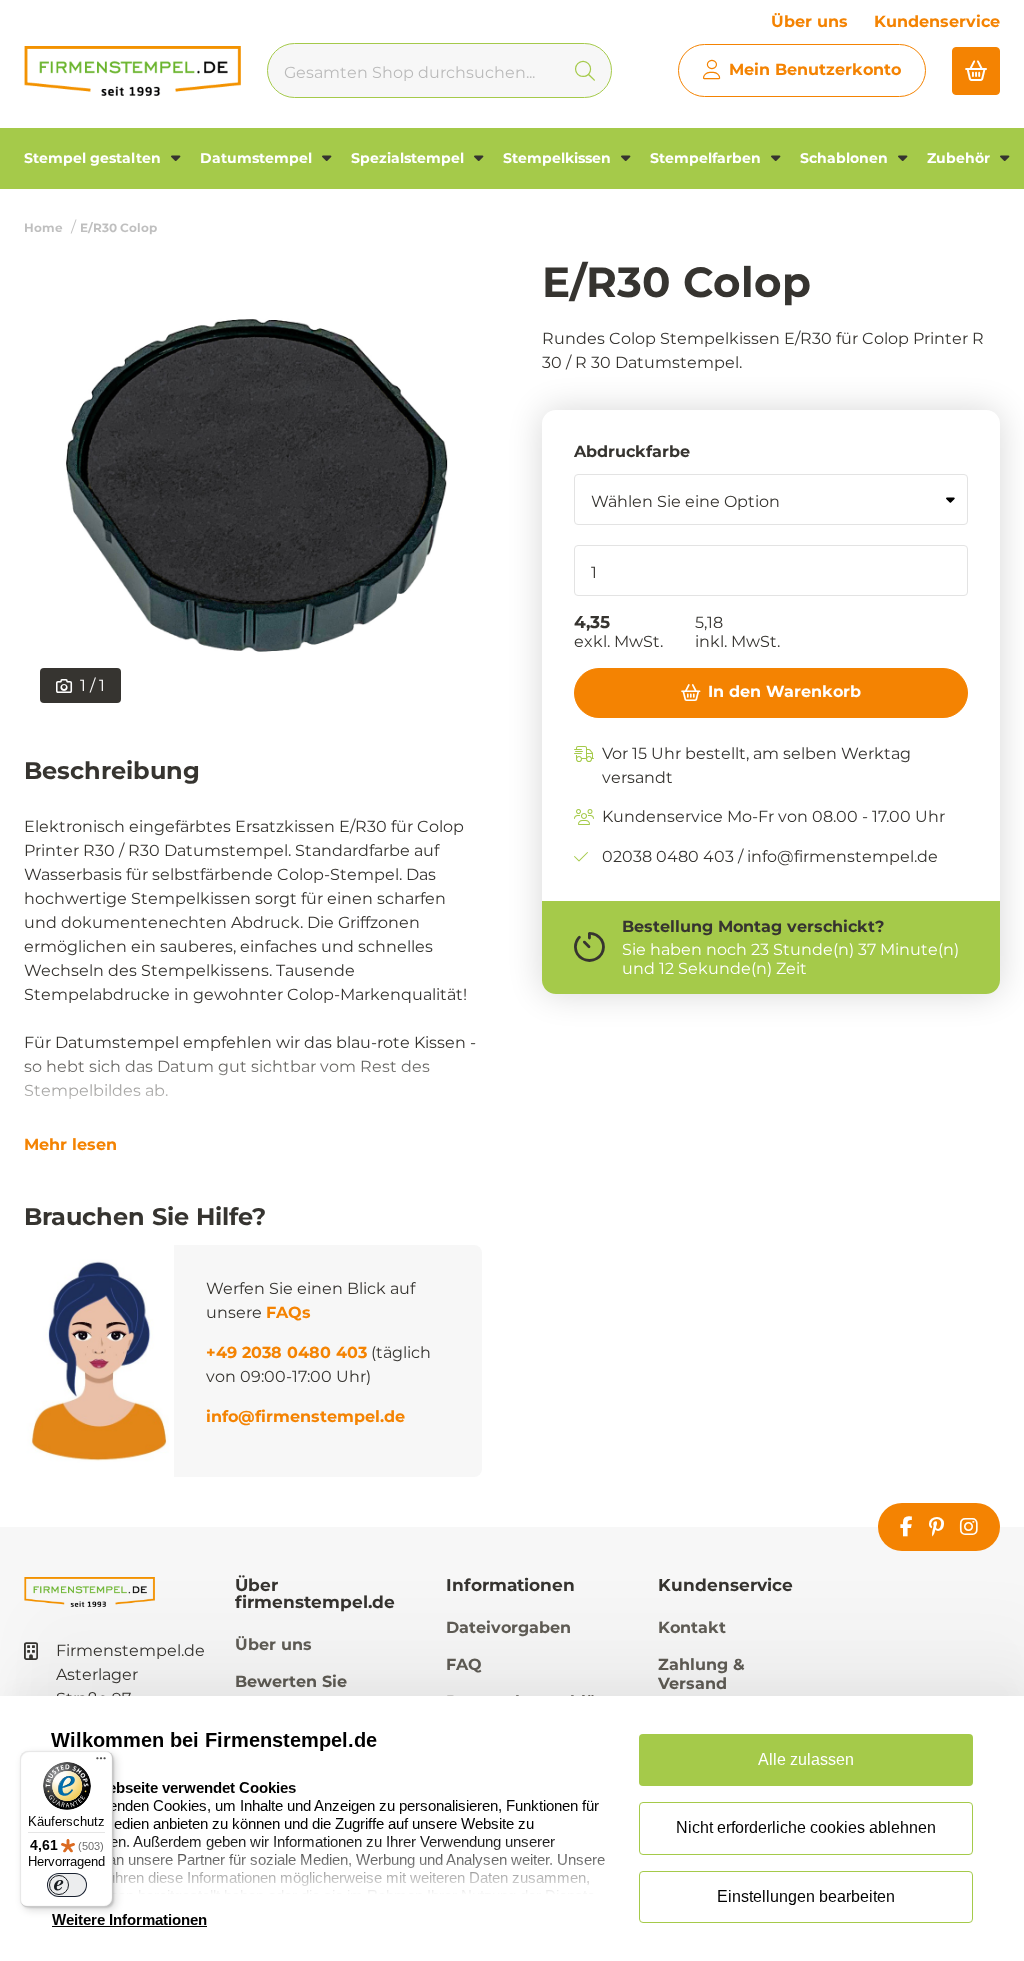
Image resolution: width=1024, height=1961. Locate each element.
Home (43, 227)
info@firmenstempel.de (305, 1416)
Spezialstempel (409, 158)
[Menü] (101, 1763)
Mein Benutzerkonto (815, 69)
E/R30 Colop (118, 227)
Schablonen (846, 158)
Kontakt (692, 1627)
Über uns (809, 21)
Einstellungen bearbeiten (806, 1896)
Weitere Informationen (129, 1919)
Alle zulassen (806, 1759)
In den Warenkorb (784, 691)
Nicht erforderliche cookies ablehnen (806, 1827)
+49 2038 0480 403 (286, 1352)
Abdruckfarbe (632, 451)
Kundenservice (937, 21)
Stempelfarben (707, 158)
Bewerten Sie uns (291, 1691)
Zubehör (960, 158)
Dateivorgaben (508, 1627)
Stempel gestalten (94, 158)
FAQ (464, 1664)
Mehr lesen (70, 1145)
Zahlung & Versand (701, 1674)
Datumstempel (258, 158)
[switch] (67, 1885)
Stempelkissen (559, 158)
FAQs (288, 1312)
